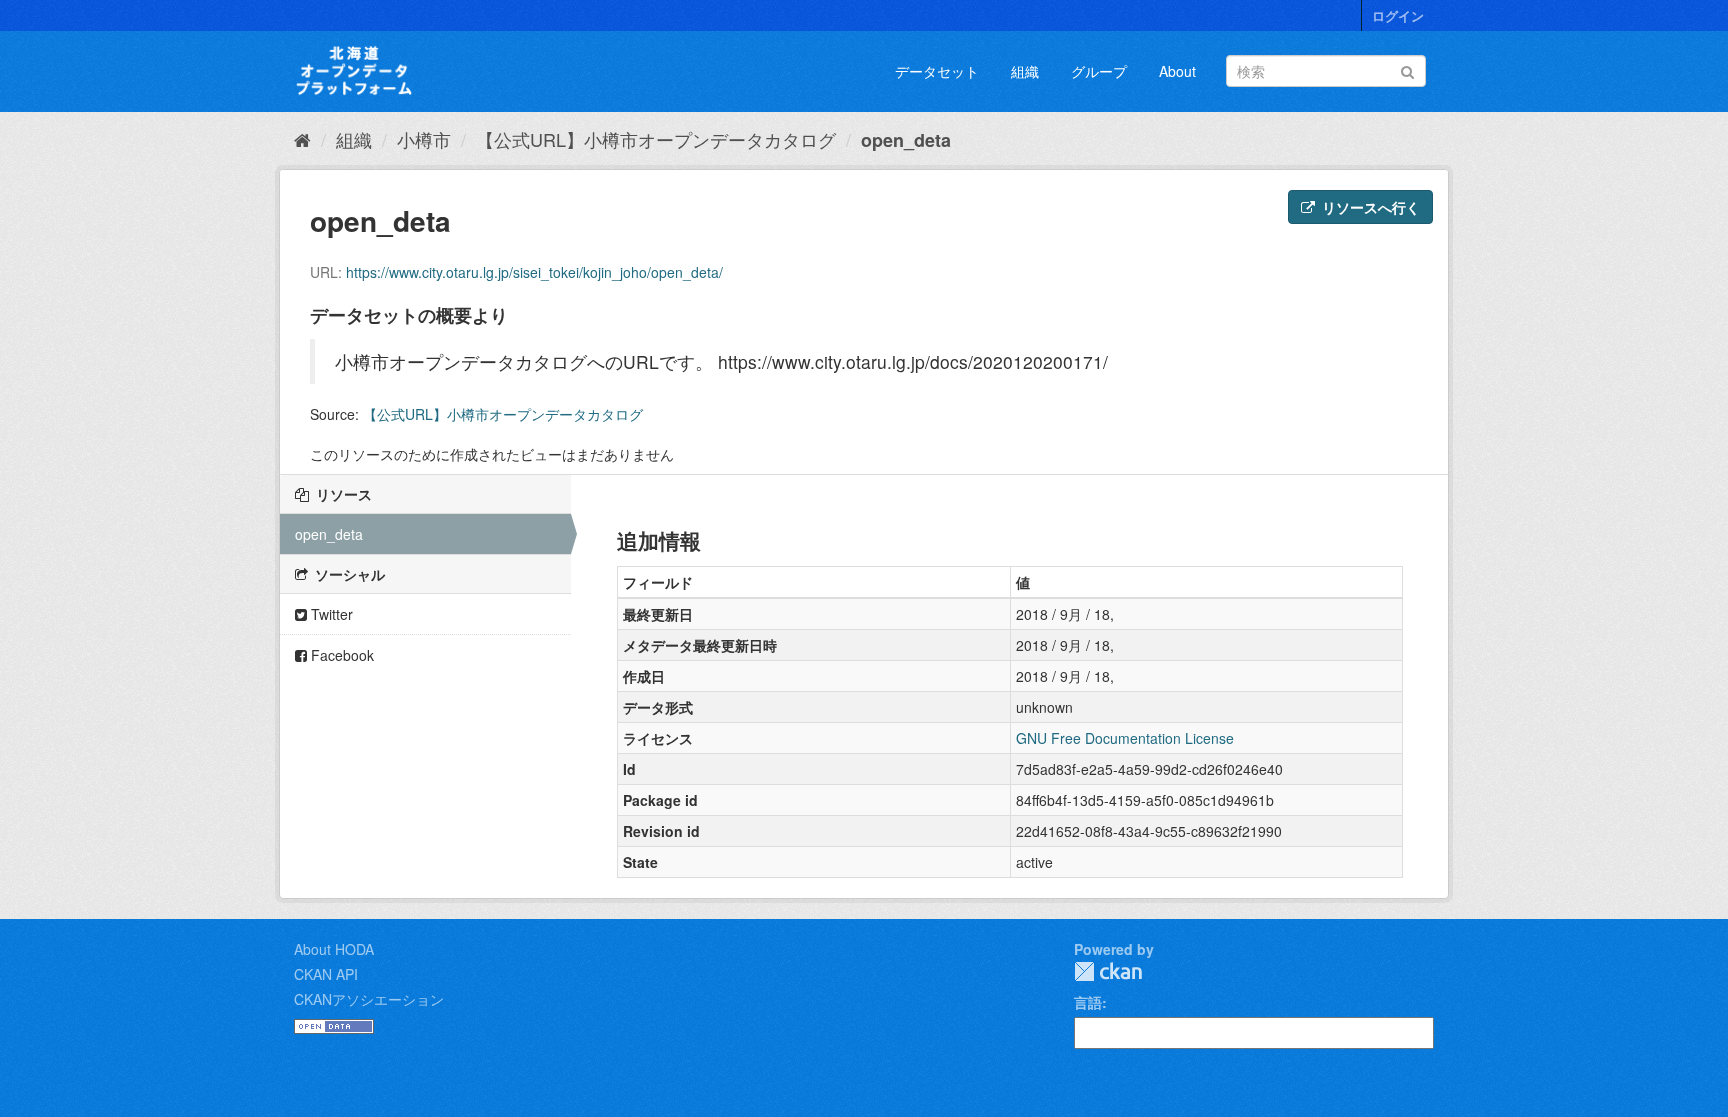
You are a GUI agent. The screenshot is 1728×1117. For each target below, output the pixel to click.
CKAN (1108, 971)
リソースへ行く (1369, 207)
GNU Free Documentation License (1125, 738)
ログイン (1398, 15)
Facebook (340, 655)
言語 (1088, 1002)
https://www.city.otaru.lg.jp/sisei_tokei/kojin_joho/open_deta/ (534, 272)
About (1177, 71)
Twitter (330, 614)
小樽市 (424, 139)
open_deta (906, 140)
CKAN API (326, 974)
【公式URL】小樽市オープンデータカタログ (656, 139)
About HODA (334, 949)
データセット (937, 71)
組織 (1025, 71)
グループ (1099, 71)
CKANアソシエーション (369, 999)
